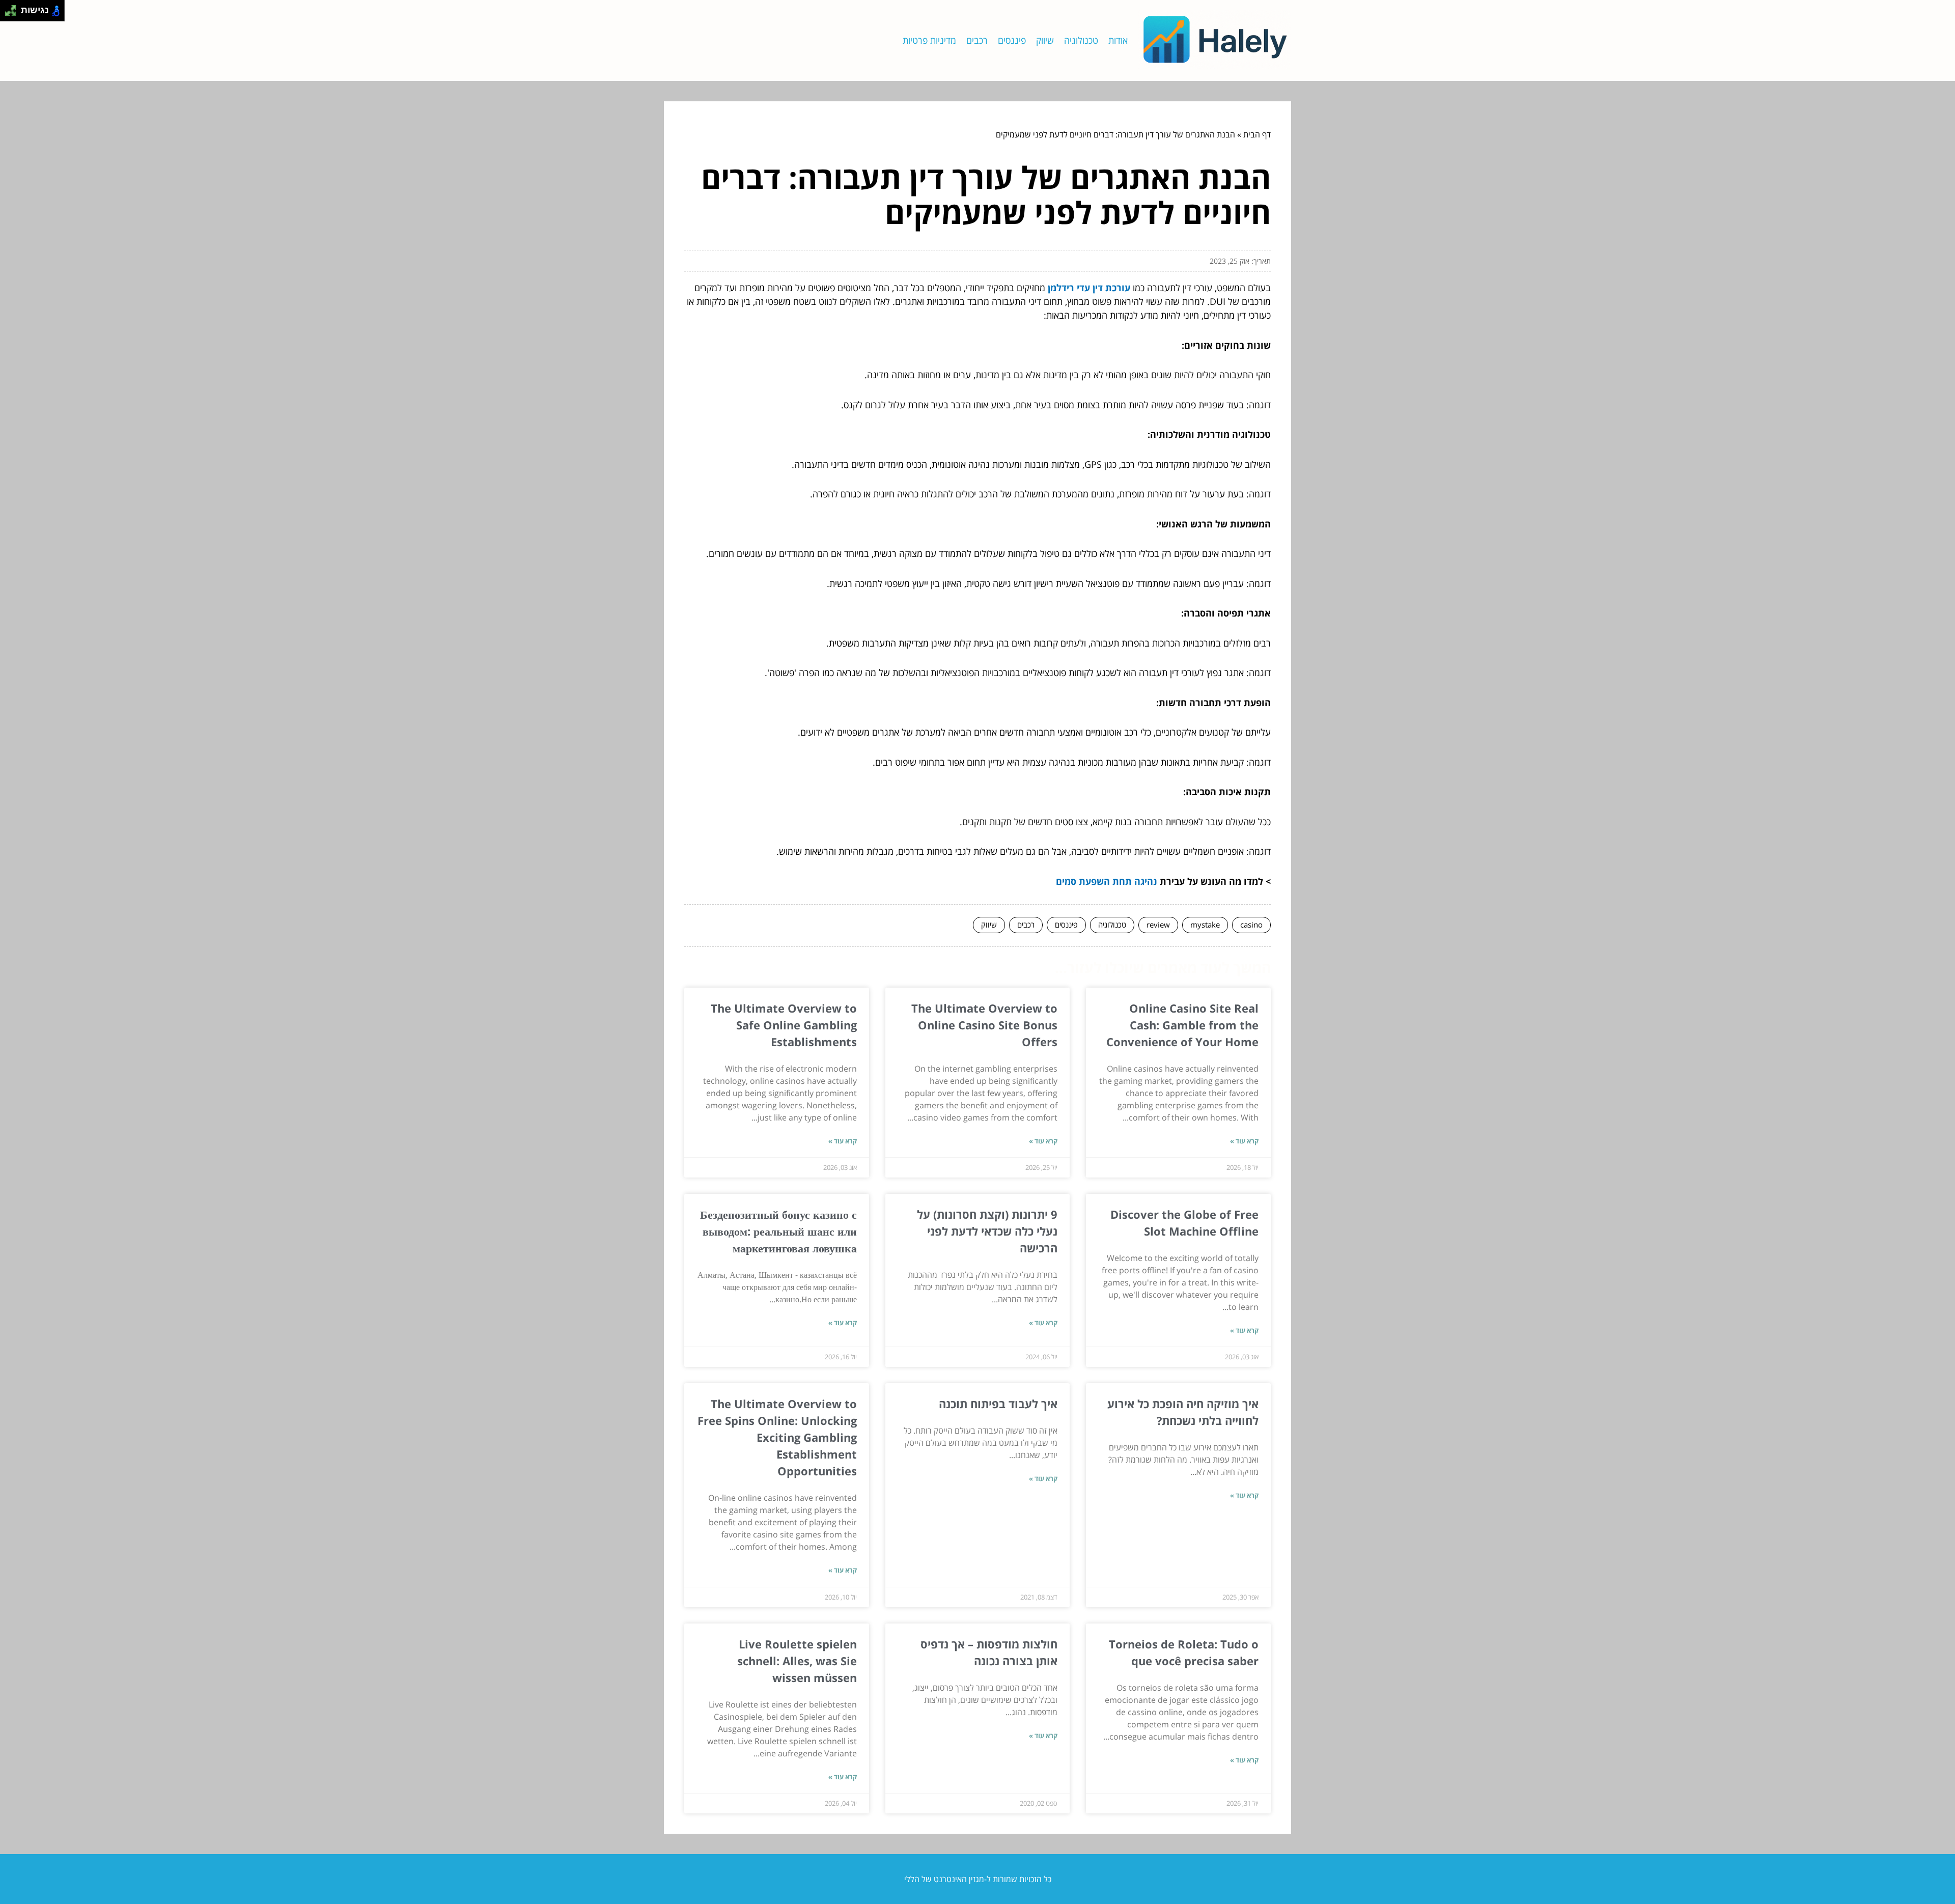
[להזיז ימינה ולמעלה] (13, 8)
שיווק (1045, 40)
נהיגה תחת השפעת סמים (1107, 881)
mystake (1205, 925)
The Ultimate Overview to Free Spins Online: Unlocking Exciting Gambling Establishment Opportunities (777, 1437)
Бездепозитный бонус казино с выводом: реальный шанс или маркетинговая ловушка (778, 1231)
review (1158, 925)
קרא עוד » (1244, 1141)
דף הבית (1257, 134)
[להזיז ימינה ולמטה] (13, 13)
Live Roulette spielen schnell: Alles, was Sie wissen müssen (797, 1661)
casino (1251, 925)
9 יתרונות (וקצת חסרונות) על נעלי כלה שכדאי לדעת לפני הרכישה (987, 1231)
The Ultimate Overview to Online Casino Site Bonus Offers (984, 1025)
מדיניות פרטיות (929, 40)
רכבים (977, 40)
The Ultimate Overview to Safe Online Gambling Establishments (784, 1025)
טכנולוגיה (1081, 40)
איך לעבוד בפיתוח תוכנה (998, 1404)
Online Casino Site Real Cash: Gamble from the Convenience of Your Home (1182, 1025)
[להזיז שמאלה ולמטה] (8, 13)
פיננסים (1012, 40)
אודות (1118, 40)
